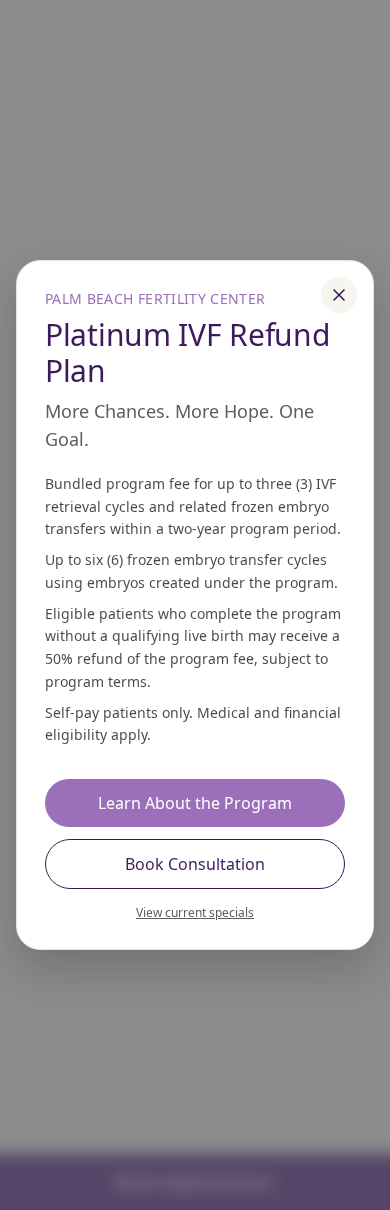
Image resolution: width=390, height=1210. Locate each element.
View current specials (195, 912)
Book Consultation (195, 864)
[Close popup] (339, 295)
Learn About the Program (195, 803)
